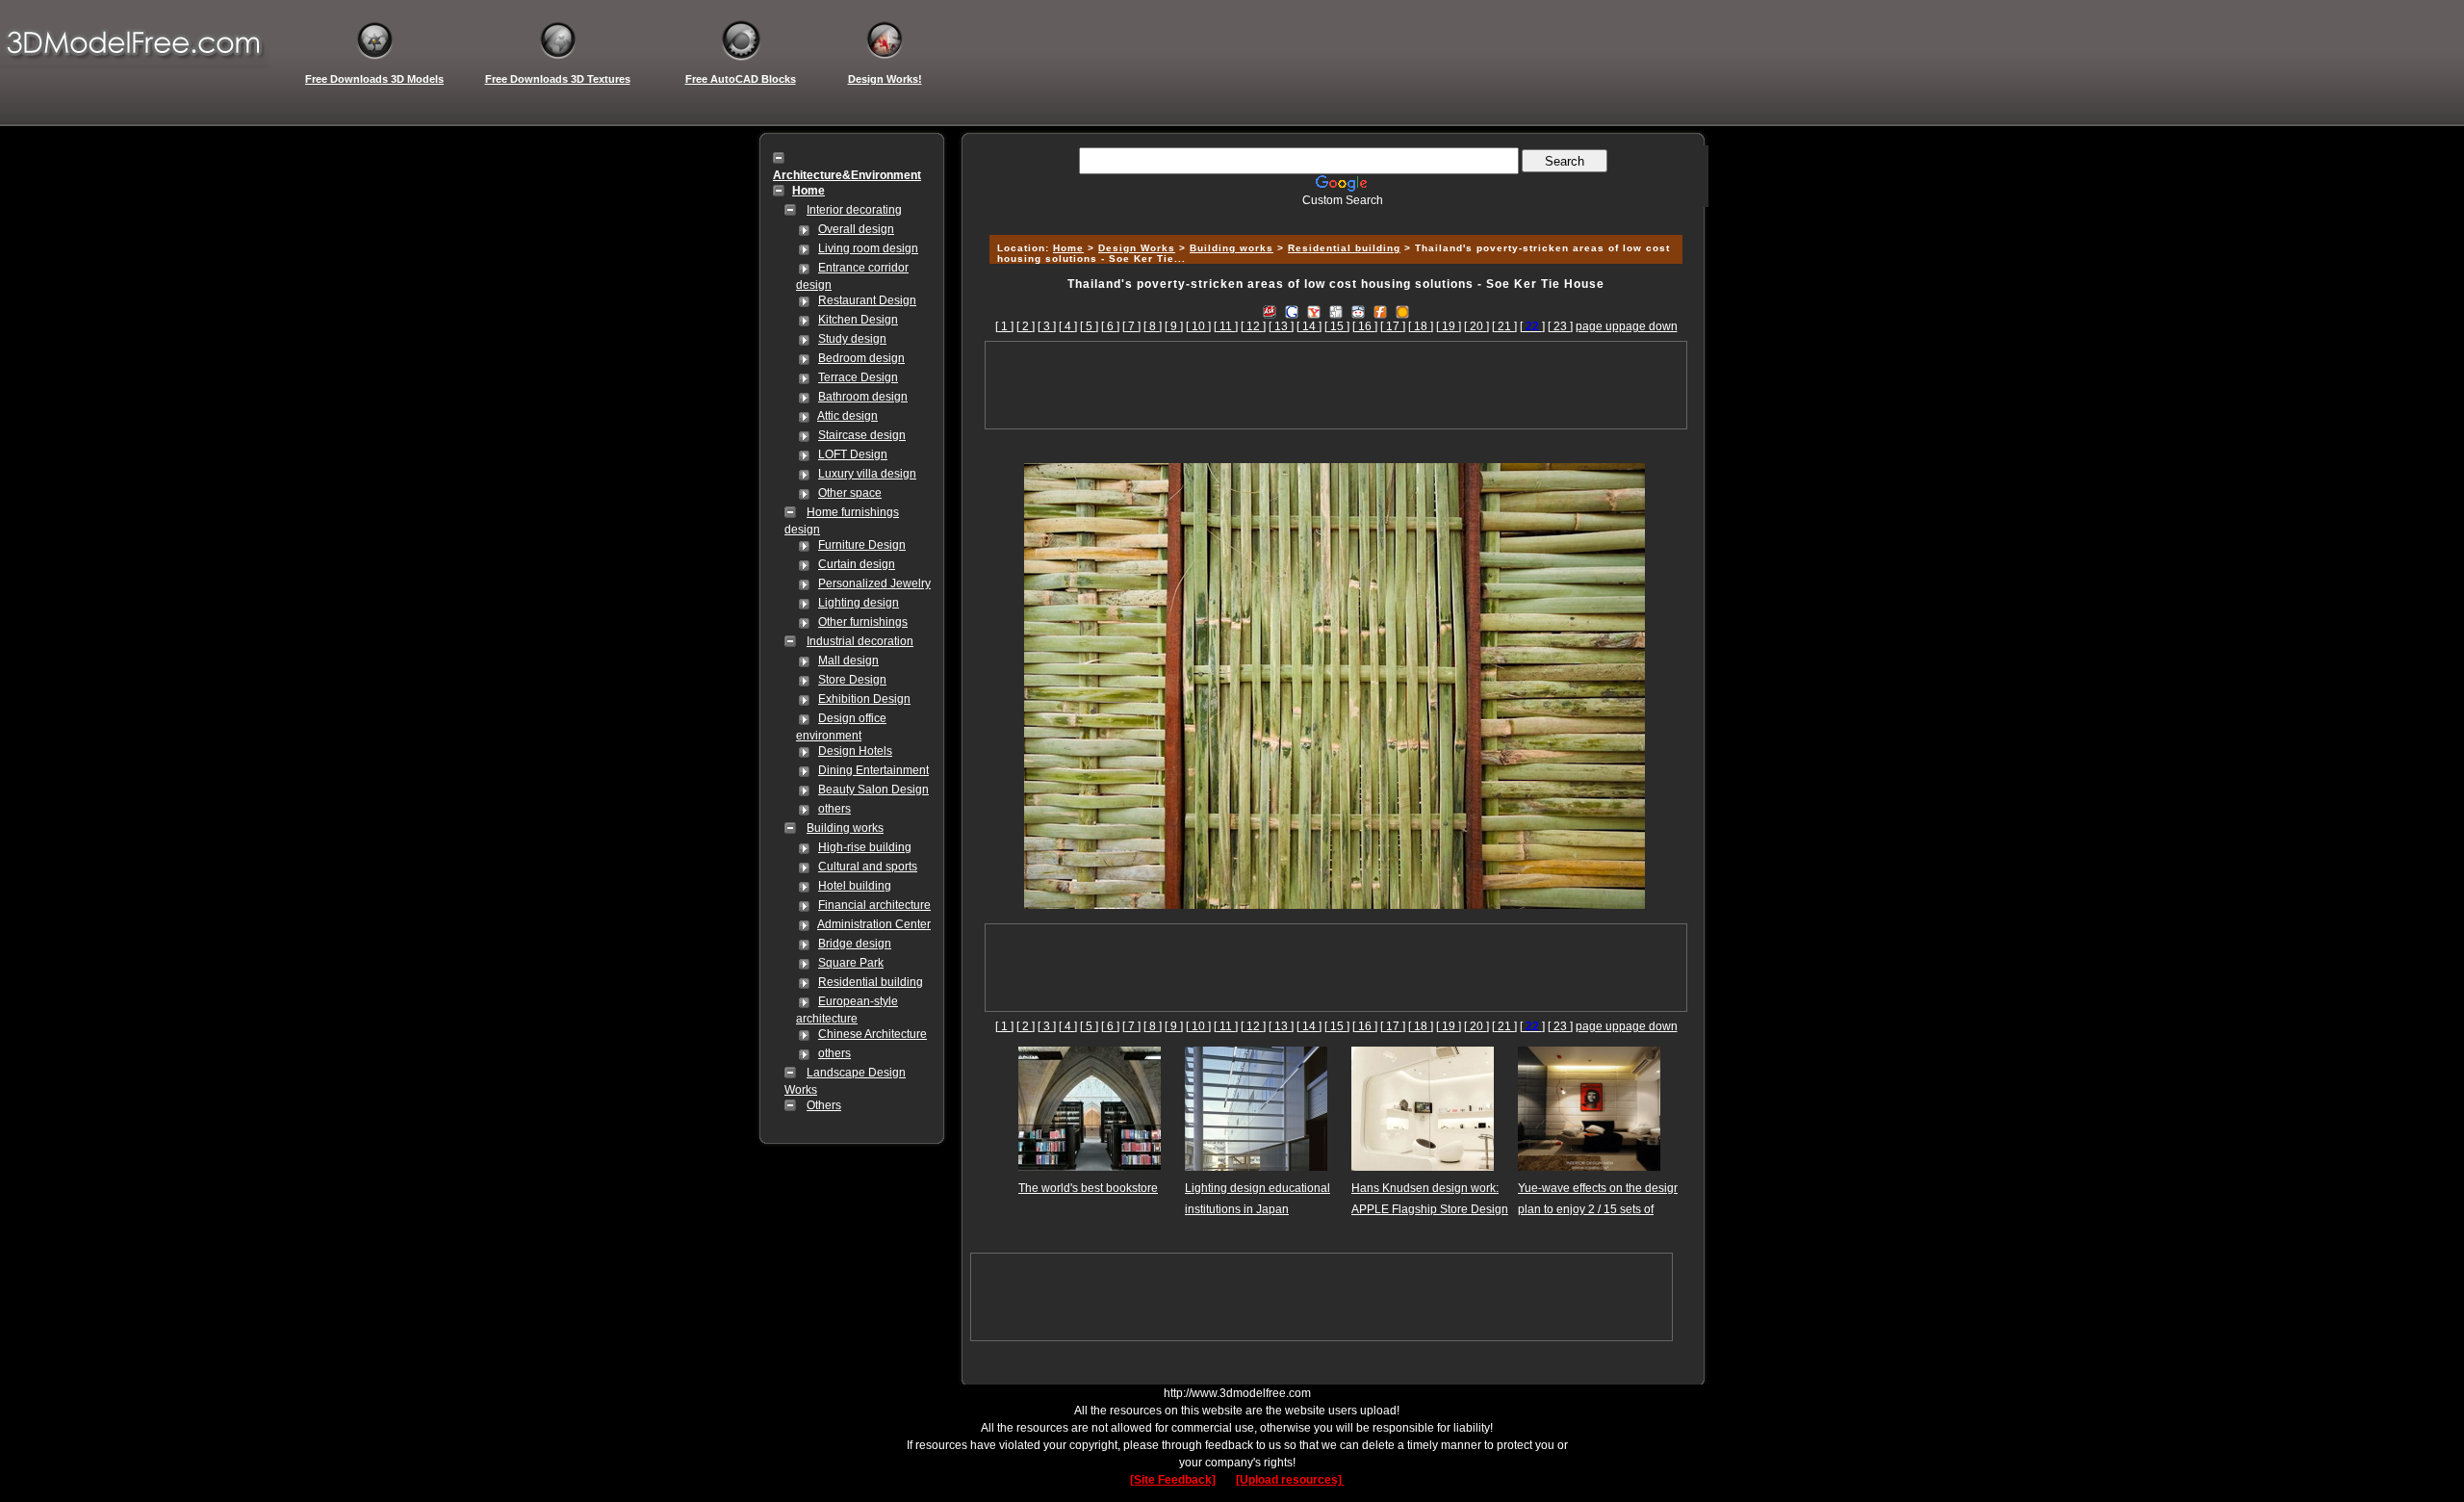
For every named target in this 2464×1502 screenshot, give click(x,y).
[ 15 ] (1337, 326)
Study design (852, 339)
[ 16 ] (1365, 326)
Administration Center (874, 924)
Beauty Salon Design (873, 790)
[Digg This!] (1336, 311)
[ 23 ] (1560, 326)
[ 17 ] (1393, 326)
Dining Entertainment (873, 770)
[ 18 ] (1421, 326)
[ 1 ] (1004, 326)
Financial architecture (874, 905)
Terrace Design (858, 377)
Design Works (1137, 248)
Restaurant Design (867, 300)
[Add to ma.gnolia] (1402, 311)
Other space (850, 493)
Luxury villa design (867, 474)
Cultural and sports (868, 867)
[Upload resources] (1290, 1480)
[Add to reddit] (1358, 311)
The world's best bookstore (1088, 1188)
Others (824, 1105)
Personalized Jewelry (874, 583)
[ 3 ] (1047, 326)
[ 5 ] (1089, 326)
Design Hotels (855, 751)
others (834, 809)
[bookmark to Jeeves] (1270, 311)
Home (1068, 248)
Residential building (871, 982)
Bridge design (855, 944)
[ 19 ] (1449, 326)
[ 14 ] (1309, 326)
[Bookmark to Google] (1292, 311)
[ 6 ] (1110, 326)
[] (1532, 326)
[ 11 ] (1226, 326)
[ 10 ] (1198, 326)
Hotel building (855, 886)
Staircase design (862, 435)
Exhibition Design (864, 699)
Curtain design (857, 564)
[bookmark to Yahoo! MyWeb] (1314, 311)
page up (1597, 326)
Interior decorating (854, 210)
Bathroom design (863, 397)
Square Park (851, 963)
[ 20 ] (1476, 326)
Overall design (856, 229)
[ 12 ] (1253, 326)
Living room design (868, 248)
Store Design (852, 680)
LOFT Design (853, 454)
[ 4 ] (1068, 326)
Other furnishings (863, 622)
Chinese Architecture (873, 1034)
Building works (845, 828)
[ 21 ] (1504, 326)
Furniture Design (862, 545)
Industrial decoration (860, 641)
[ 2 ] (1026, 326)
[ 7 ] (1131, 326)
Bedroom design (861, 358)
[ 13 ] (1281, 326)
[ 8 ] (1153, 326)
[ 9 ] (1174, 326)
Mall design (848, 660)
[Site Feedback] (1173, 1480)
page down (1648, 326)
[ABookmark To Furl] (1380, 311)
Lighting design (859, 603)
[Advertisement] (1333, 214)
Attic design (847, 416)
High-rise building (865, 847)
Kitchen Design (858, 320)
